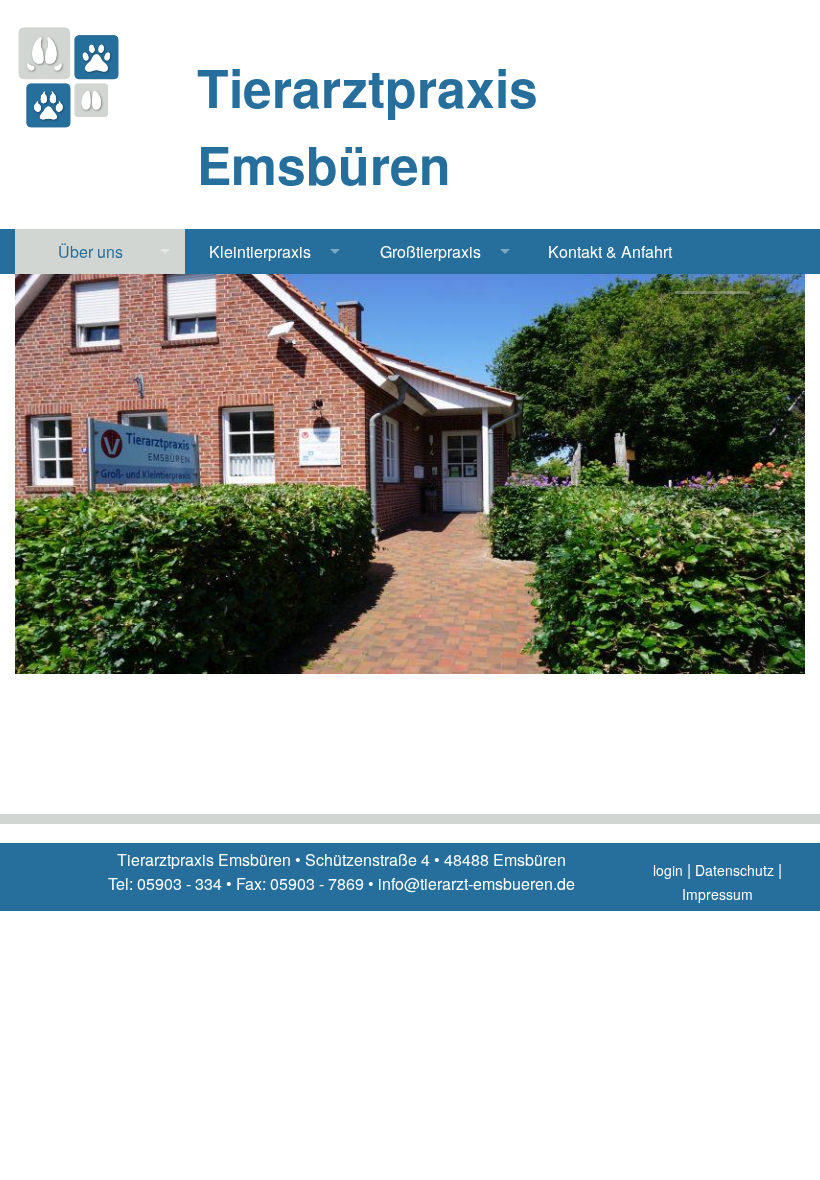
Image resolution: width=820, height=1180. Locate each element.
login (668, 870)
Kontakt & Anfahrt (610, 251)
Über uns (90, 251)
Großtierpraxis (430, 251)
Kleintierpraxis (260, 251)
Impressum (717, 894)
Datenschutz (734, 870)
